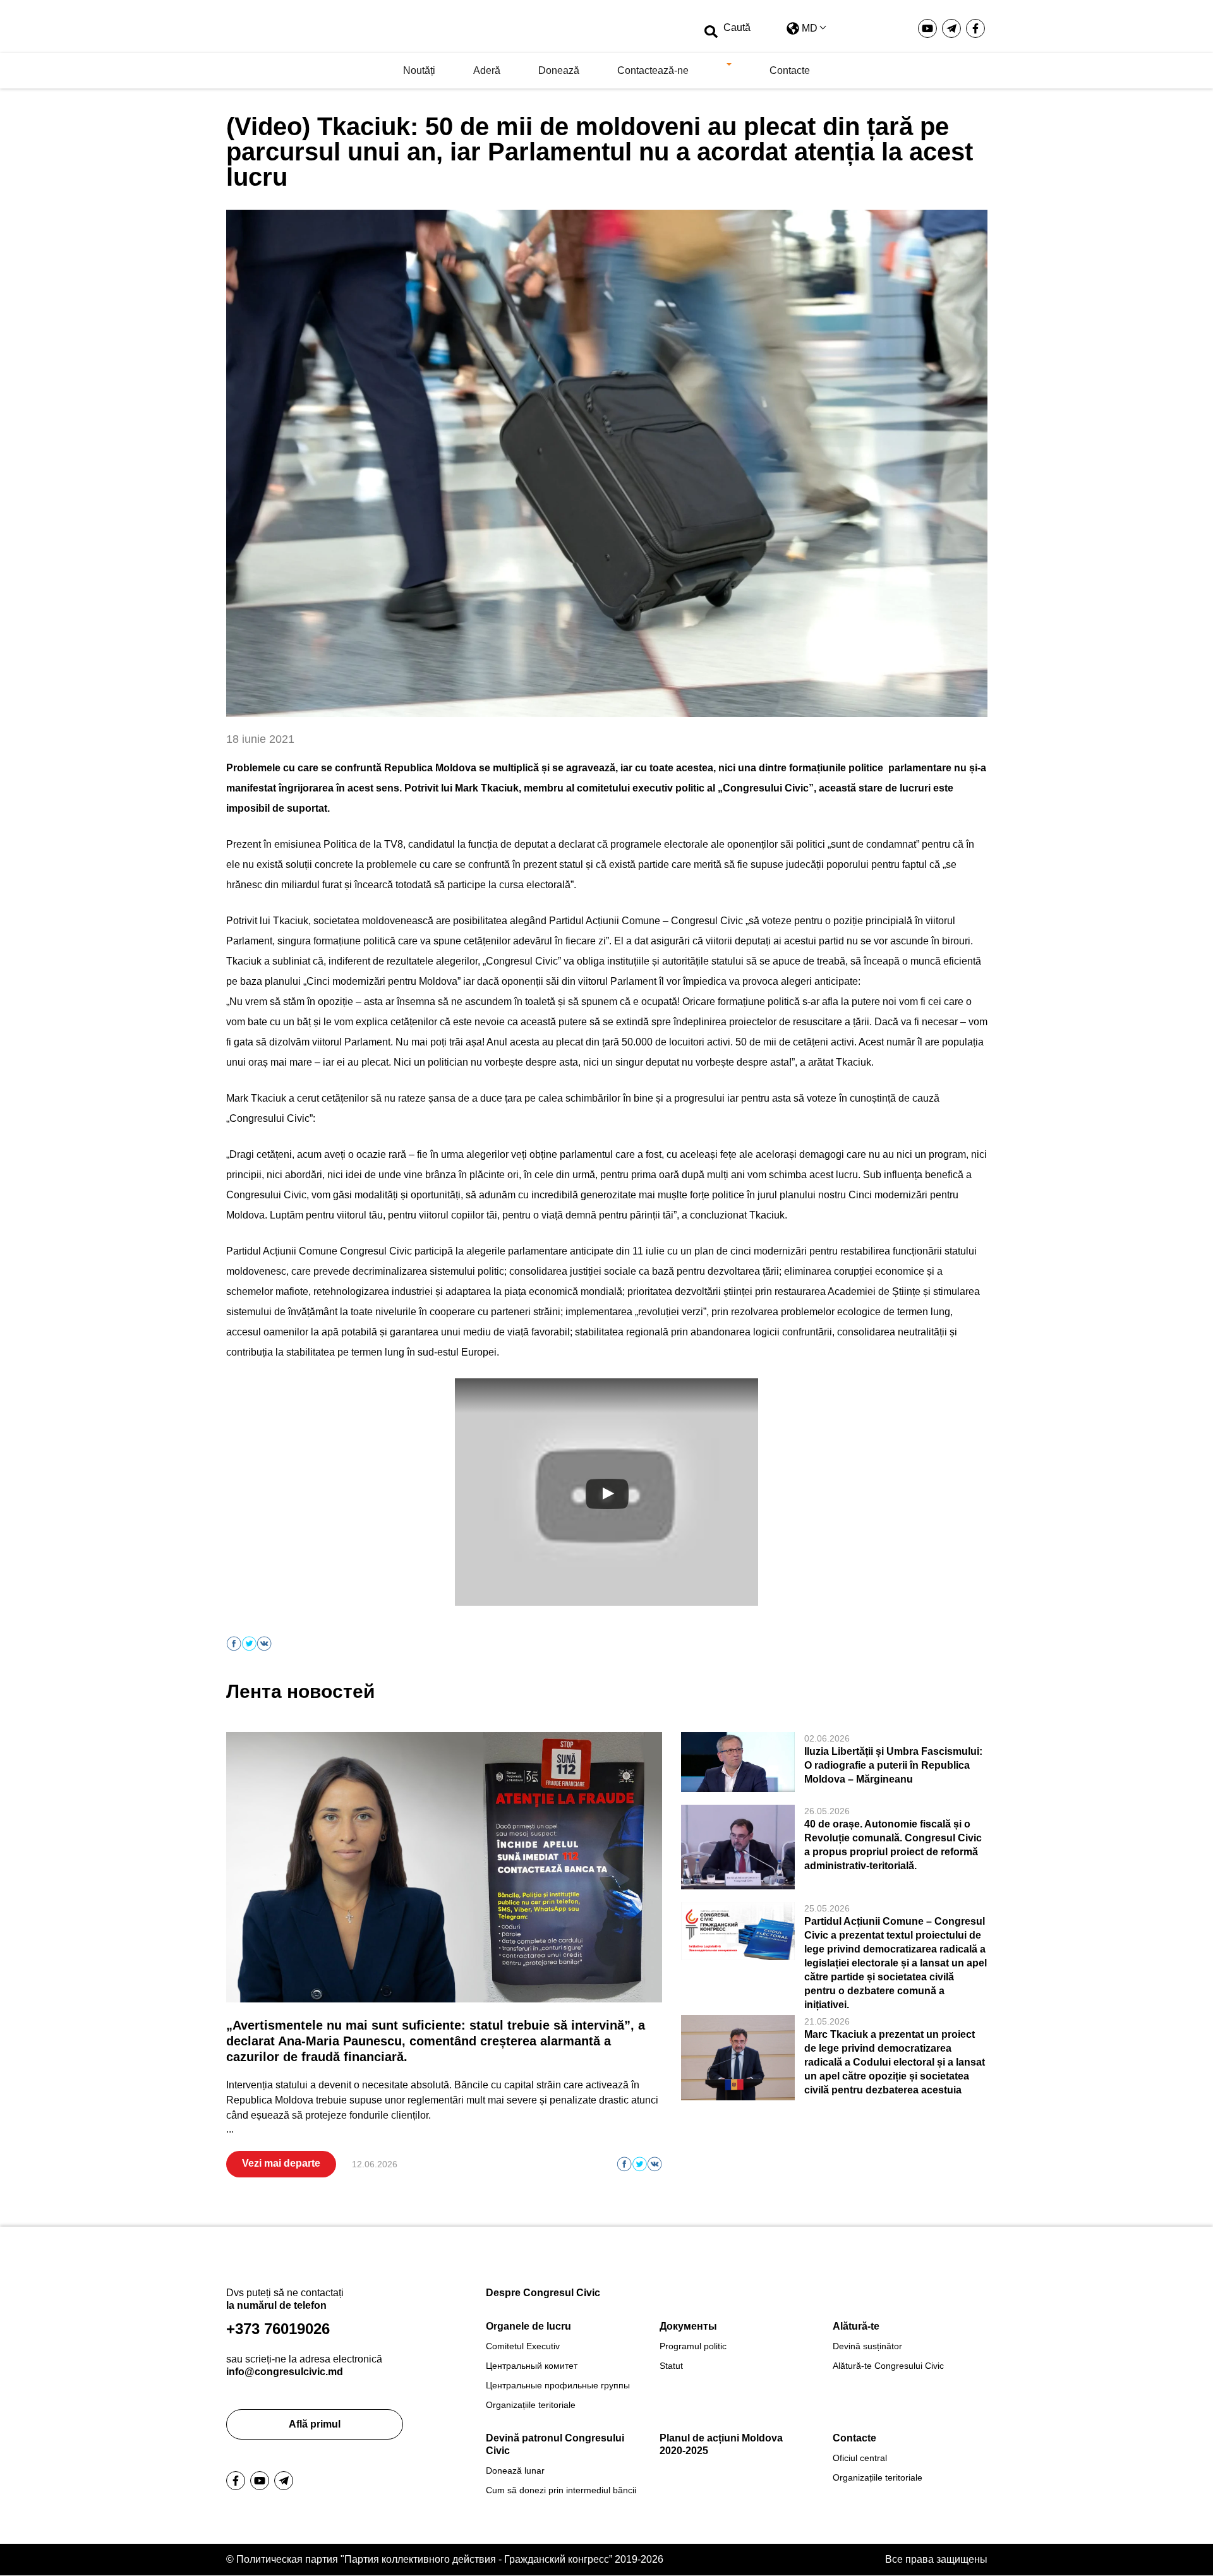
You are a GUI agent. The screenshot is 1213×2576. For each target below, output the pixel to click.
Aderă (487, 70)
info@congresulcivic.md (285, 2372)
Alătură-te (856, 2326)
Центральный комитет (532, 2366)
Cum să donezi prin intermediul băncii (561, 2490)
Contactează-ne (653, 70)
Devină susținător (867, 2346)
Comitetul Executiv (523, 2346)
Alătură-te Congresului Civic (888, 2366)
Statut (671, 2366)
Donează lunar (515, 2471)
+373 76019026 (278, 2329)
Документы (688, 2326)
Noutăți (419, 70)
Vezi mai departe (281, 2163)
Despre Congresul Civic (543, 2293)
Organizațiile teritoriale (531, 2405)
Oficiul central (860, 2458)
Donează (559, 70)
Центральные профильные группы (558, 2385)
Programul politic (693, 2346)
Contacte (790, 70)
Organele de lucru (528, 2326)
